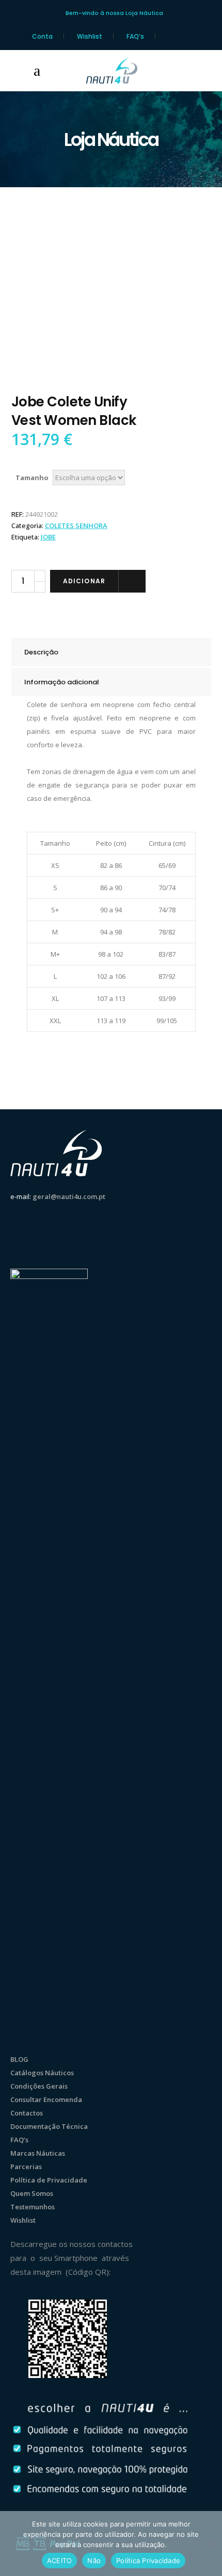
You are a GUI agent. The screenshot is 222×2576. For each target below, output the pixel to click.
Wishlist (90, 36)
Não (94, 2561)
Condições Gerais (39, 2086)
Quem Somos (32, 2193)
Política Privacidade (148, 2561)
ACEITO (60, 2561)
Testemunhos (33, 2207)
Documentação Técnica (49, 2126)
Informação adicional (62, 682)
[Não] (209, 2544)
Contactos (27, 2113)
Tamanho (32, 478)
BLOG (19, 2059)
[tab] (111, 652)
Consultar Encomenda (46, 2099)
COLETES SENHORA (76, 526)
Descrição (41, 652)
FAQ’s (135, 36)
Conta (42, 36)
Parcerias (26, 2167)
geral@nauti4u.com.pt (69, 1196)
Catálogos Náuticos (42, 2073)
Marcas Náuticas (38, 2153)
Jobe (48, 537)
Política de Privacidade (49, 2180)
